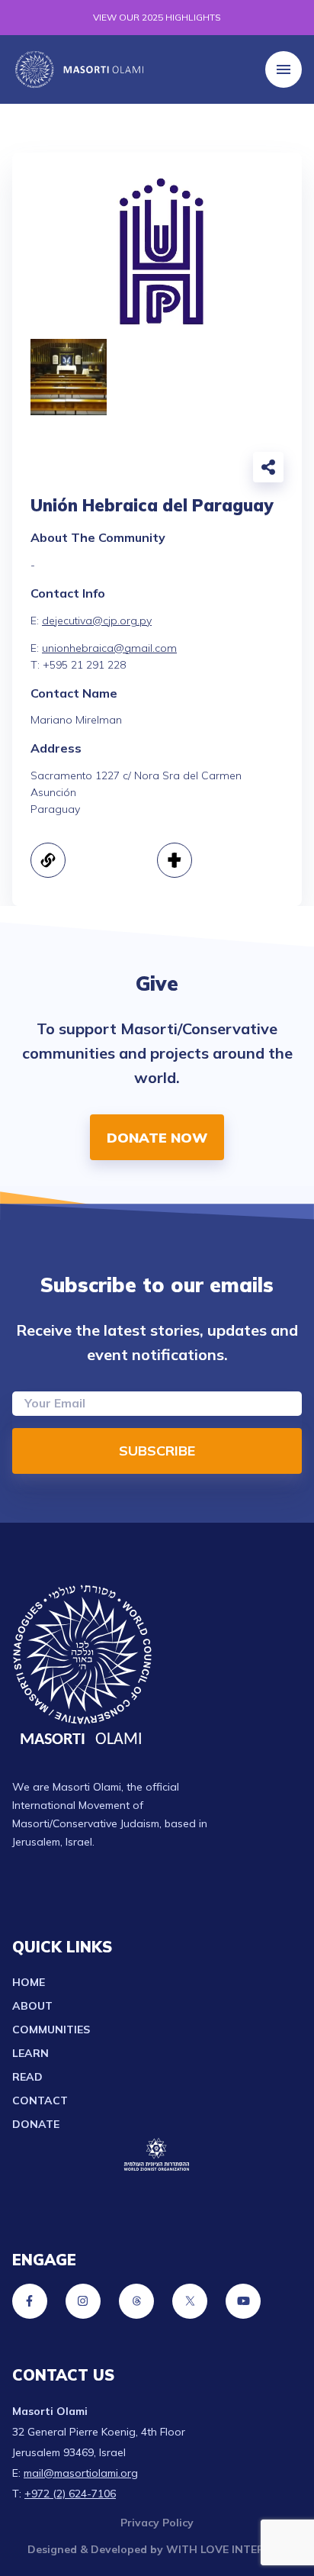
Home (29, 1982)
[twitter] (187, 471)
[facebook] (154, 471)
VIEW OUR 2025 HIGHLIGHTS (157, 17)
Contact (40, 2100)
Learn (30, 2053)
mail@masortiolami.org (81, 2473)
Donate (36, 2124)
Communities (51, 2030)
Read (27, 2077)
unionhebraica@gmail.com (109, 648)
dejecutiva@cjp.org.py (97, 621)
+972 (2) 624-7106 (70, 2494)
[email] (120, 471)
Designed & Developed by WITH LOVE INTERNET (157, 2549)
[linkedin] (221, 471)
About (32, 2006)
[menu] (284, 69)
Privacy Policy (157, 2523)
